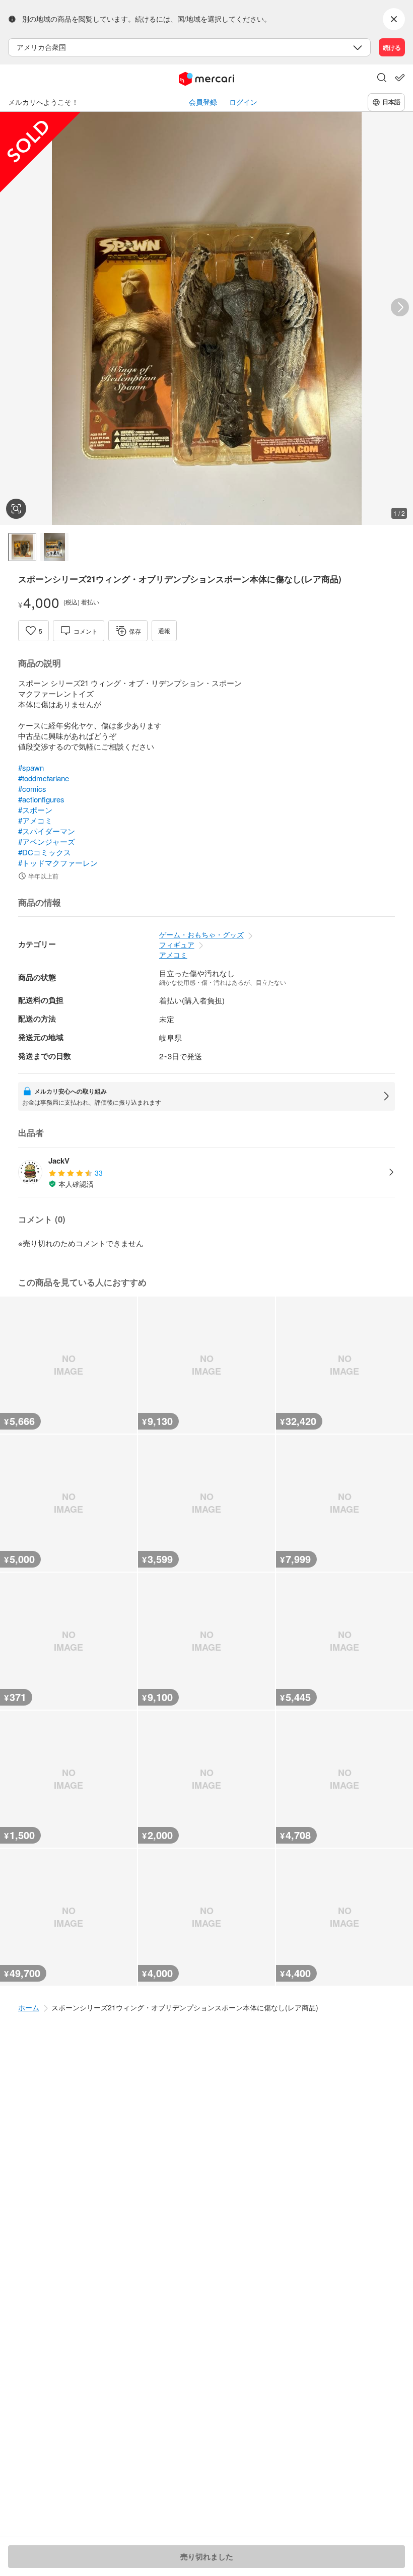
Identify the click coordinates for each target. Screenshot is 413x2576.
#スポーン (35, 810)
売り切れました (207, 2556)
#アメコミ (35, 820)
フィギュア (177, 944)
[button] (382, 79)
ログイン (243, 102)
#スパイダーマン (47, 831)
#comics (32, 789)
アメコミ (173, 955)
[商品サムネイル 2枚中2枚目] (54, 547)
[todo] (400, 78)
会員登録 (203, 102)
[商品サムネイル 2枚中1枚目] (22, 547)
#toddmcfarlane (44, 778)
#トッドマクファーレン (58, 863)
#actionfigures (41, 799)
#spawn (31, 767)
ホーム (29, 2007)
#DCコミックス (45, 852)
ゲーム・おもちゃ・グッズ (201, 934)
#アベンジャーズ (47, 841)
